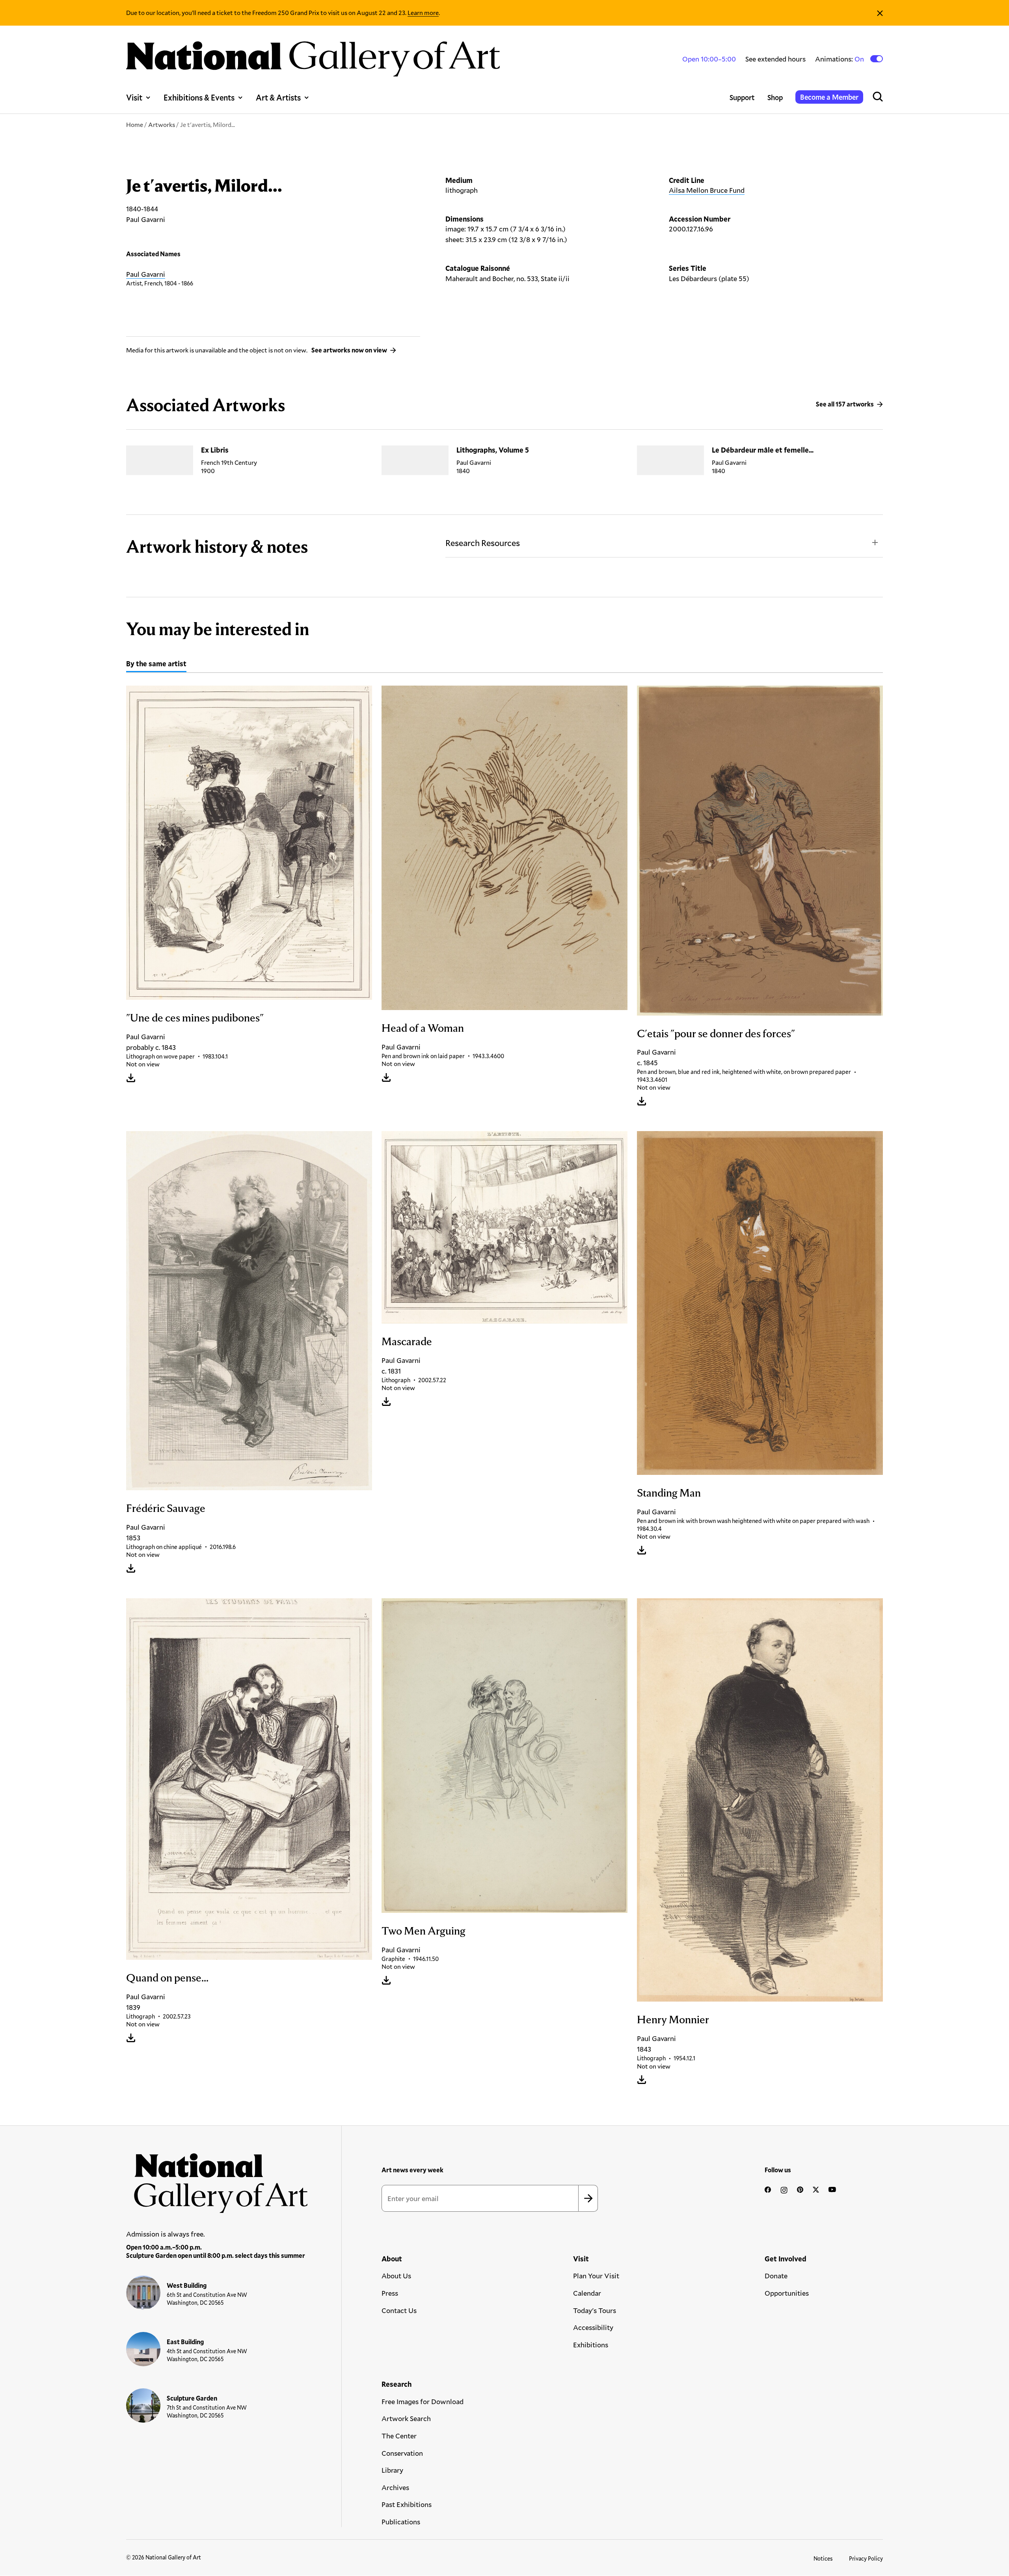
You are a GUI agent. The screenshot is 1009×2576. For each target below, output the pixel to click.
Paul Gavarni (146, 274)
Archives (395, 2487)
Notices (823, 2558)
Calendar (587, 2293)
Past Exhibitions (407, 2504)
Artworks (162, 124)
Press (390, 2293)
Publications (401, 2522)
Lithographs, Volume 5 (493, 450)
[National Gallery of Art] (217, 2179)
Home (135, 124)
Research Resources (483, 543)
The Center (399, 2436)
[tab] (156, 665)
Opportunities (787, 2293)
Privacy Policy (866, 2558)
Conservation (402, 2453)
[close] (880, 13)
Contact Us (399, 2310)
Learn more (423, 12)
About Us (396, 2276)
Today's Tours (595, 2310)
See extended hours (775, 59)
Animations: (840, 59)
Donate (776, 2276)
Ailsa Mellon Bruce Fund (707, 190)
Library (392, 2470)
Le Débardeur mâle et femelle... (763, 450)
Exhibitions (591, 2345)
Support (742, 97)
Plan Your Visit (596, 2276)
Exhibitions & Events (199, 97)
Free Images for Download (423, 2401)
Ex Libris (215, 450)
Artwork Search (406, 2418)
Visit (134, 97)
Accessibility (593, 2327)
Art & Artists (278, 97)
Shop (775, 97)
